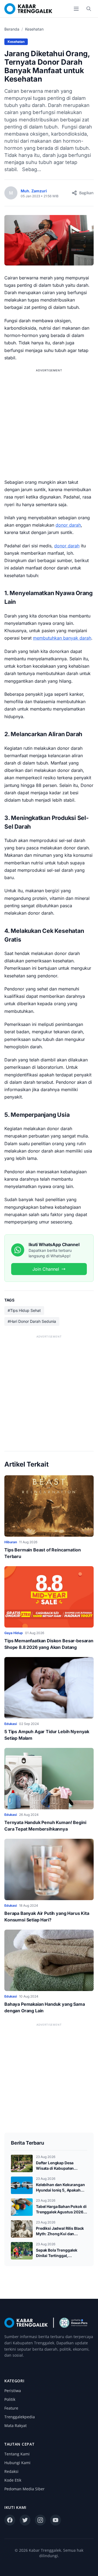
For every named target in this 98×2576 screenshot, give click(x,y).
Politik (10, 2399)
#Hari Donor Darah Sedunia (32, 1321)
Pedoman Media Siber (24, 2489)
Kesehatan (34, 29)
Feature (11, 2408)
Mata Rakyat (16, 2426)
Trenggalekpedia (20, 2417)
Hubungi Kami (17, 2463)
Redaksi (11, 2471)
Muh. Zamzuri (34, 191)
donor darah (68, 525)
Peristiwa (13, 2391)
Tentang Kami (17, 2454)
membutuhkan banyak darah (62, 638)
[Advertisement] (49, 423)
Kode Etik (13, 2480)
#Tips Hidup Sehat (24, 1310)
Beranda (12, 29)
